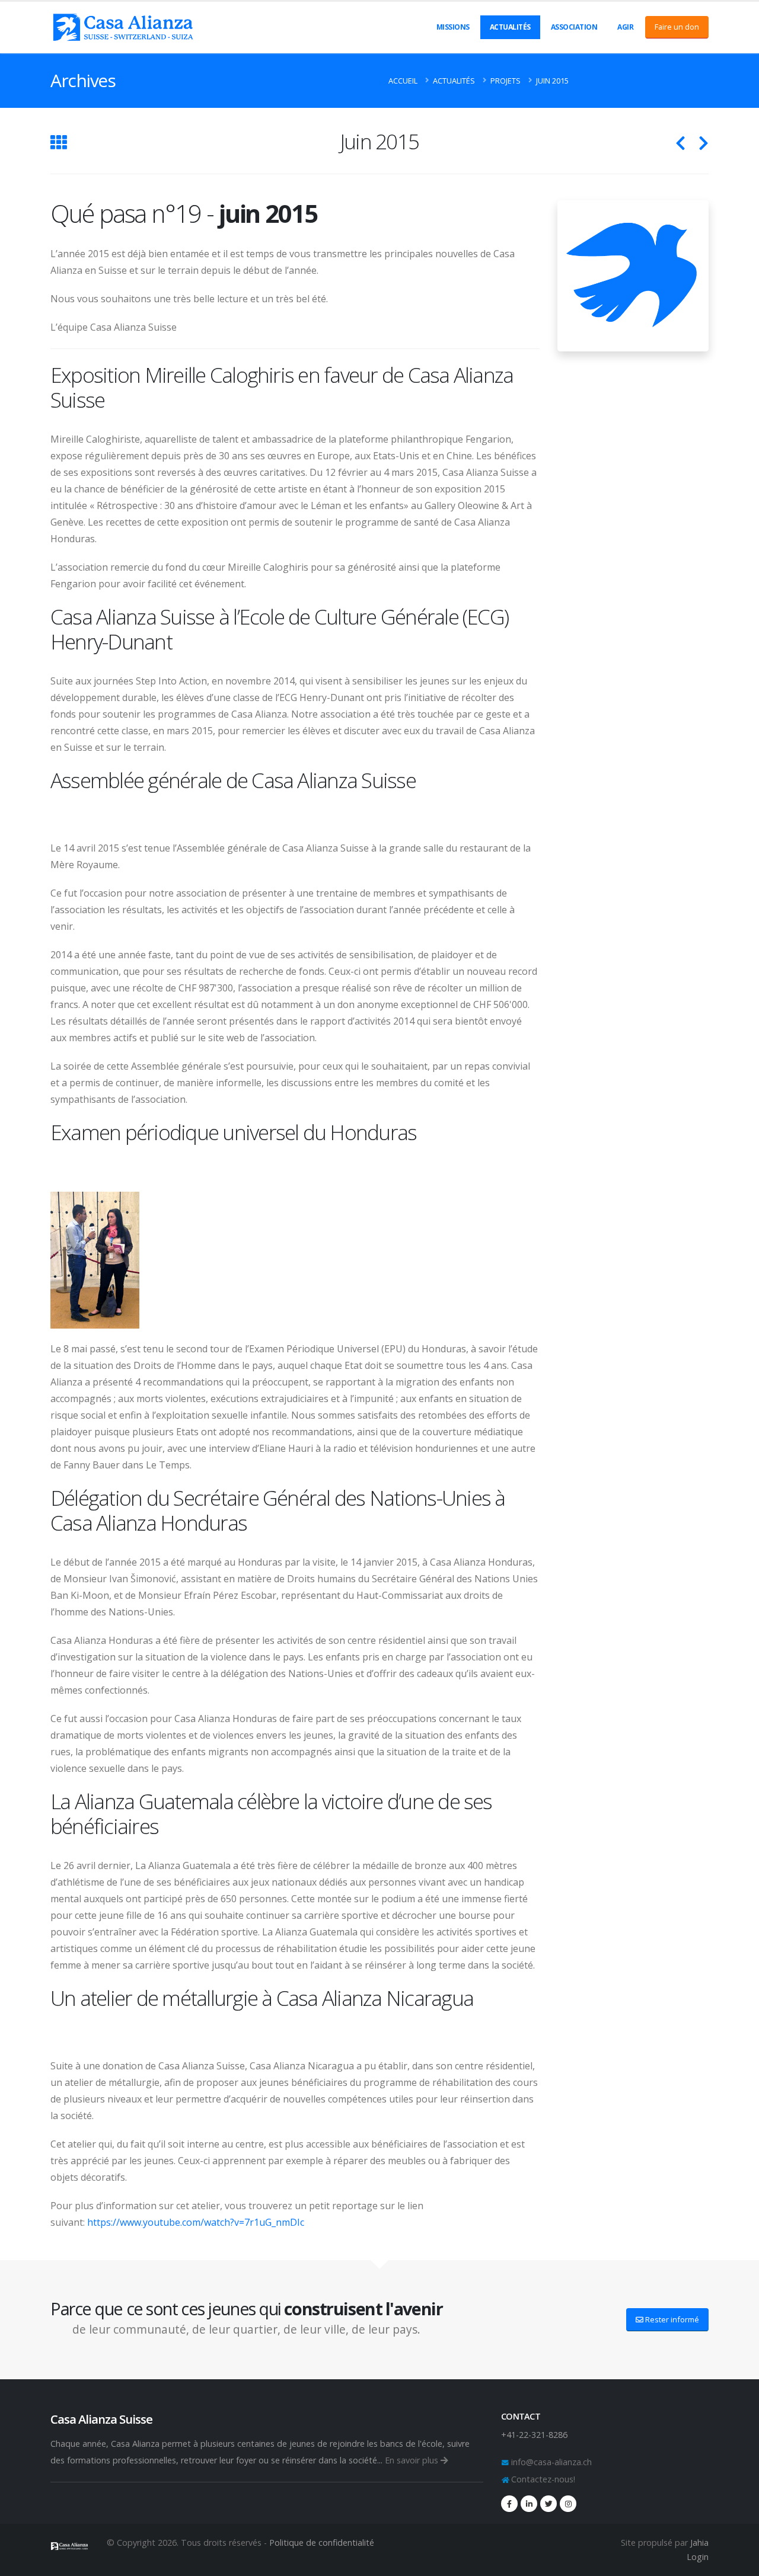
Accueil (403, 81)
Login (698, 2557)
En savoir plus (413, 2460)
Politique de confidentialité (322, 2543)
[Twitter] (548, 2504)
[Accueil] (70, 2544)
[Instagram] (568, 2504)
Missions (453, 27)
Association (574, 27)
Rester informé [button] (671, 2319)
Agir (625, 27)
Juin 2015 (552, 81)
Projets (506, 81)
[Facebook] (509, 2504)
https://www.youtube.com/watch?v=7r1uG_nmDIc (196, 2222)
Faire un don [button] (677, 27)
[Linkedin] (529, 2504)
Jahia (699, 2543)
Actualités (510, 27)
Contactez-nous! (542, 2479)
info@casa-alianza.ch (550, 2462)
